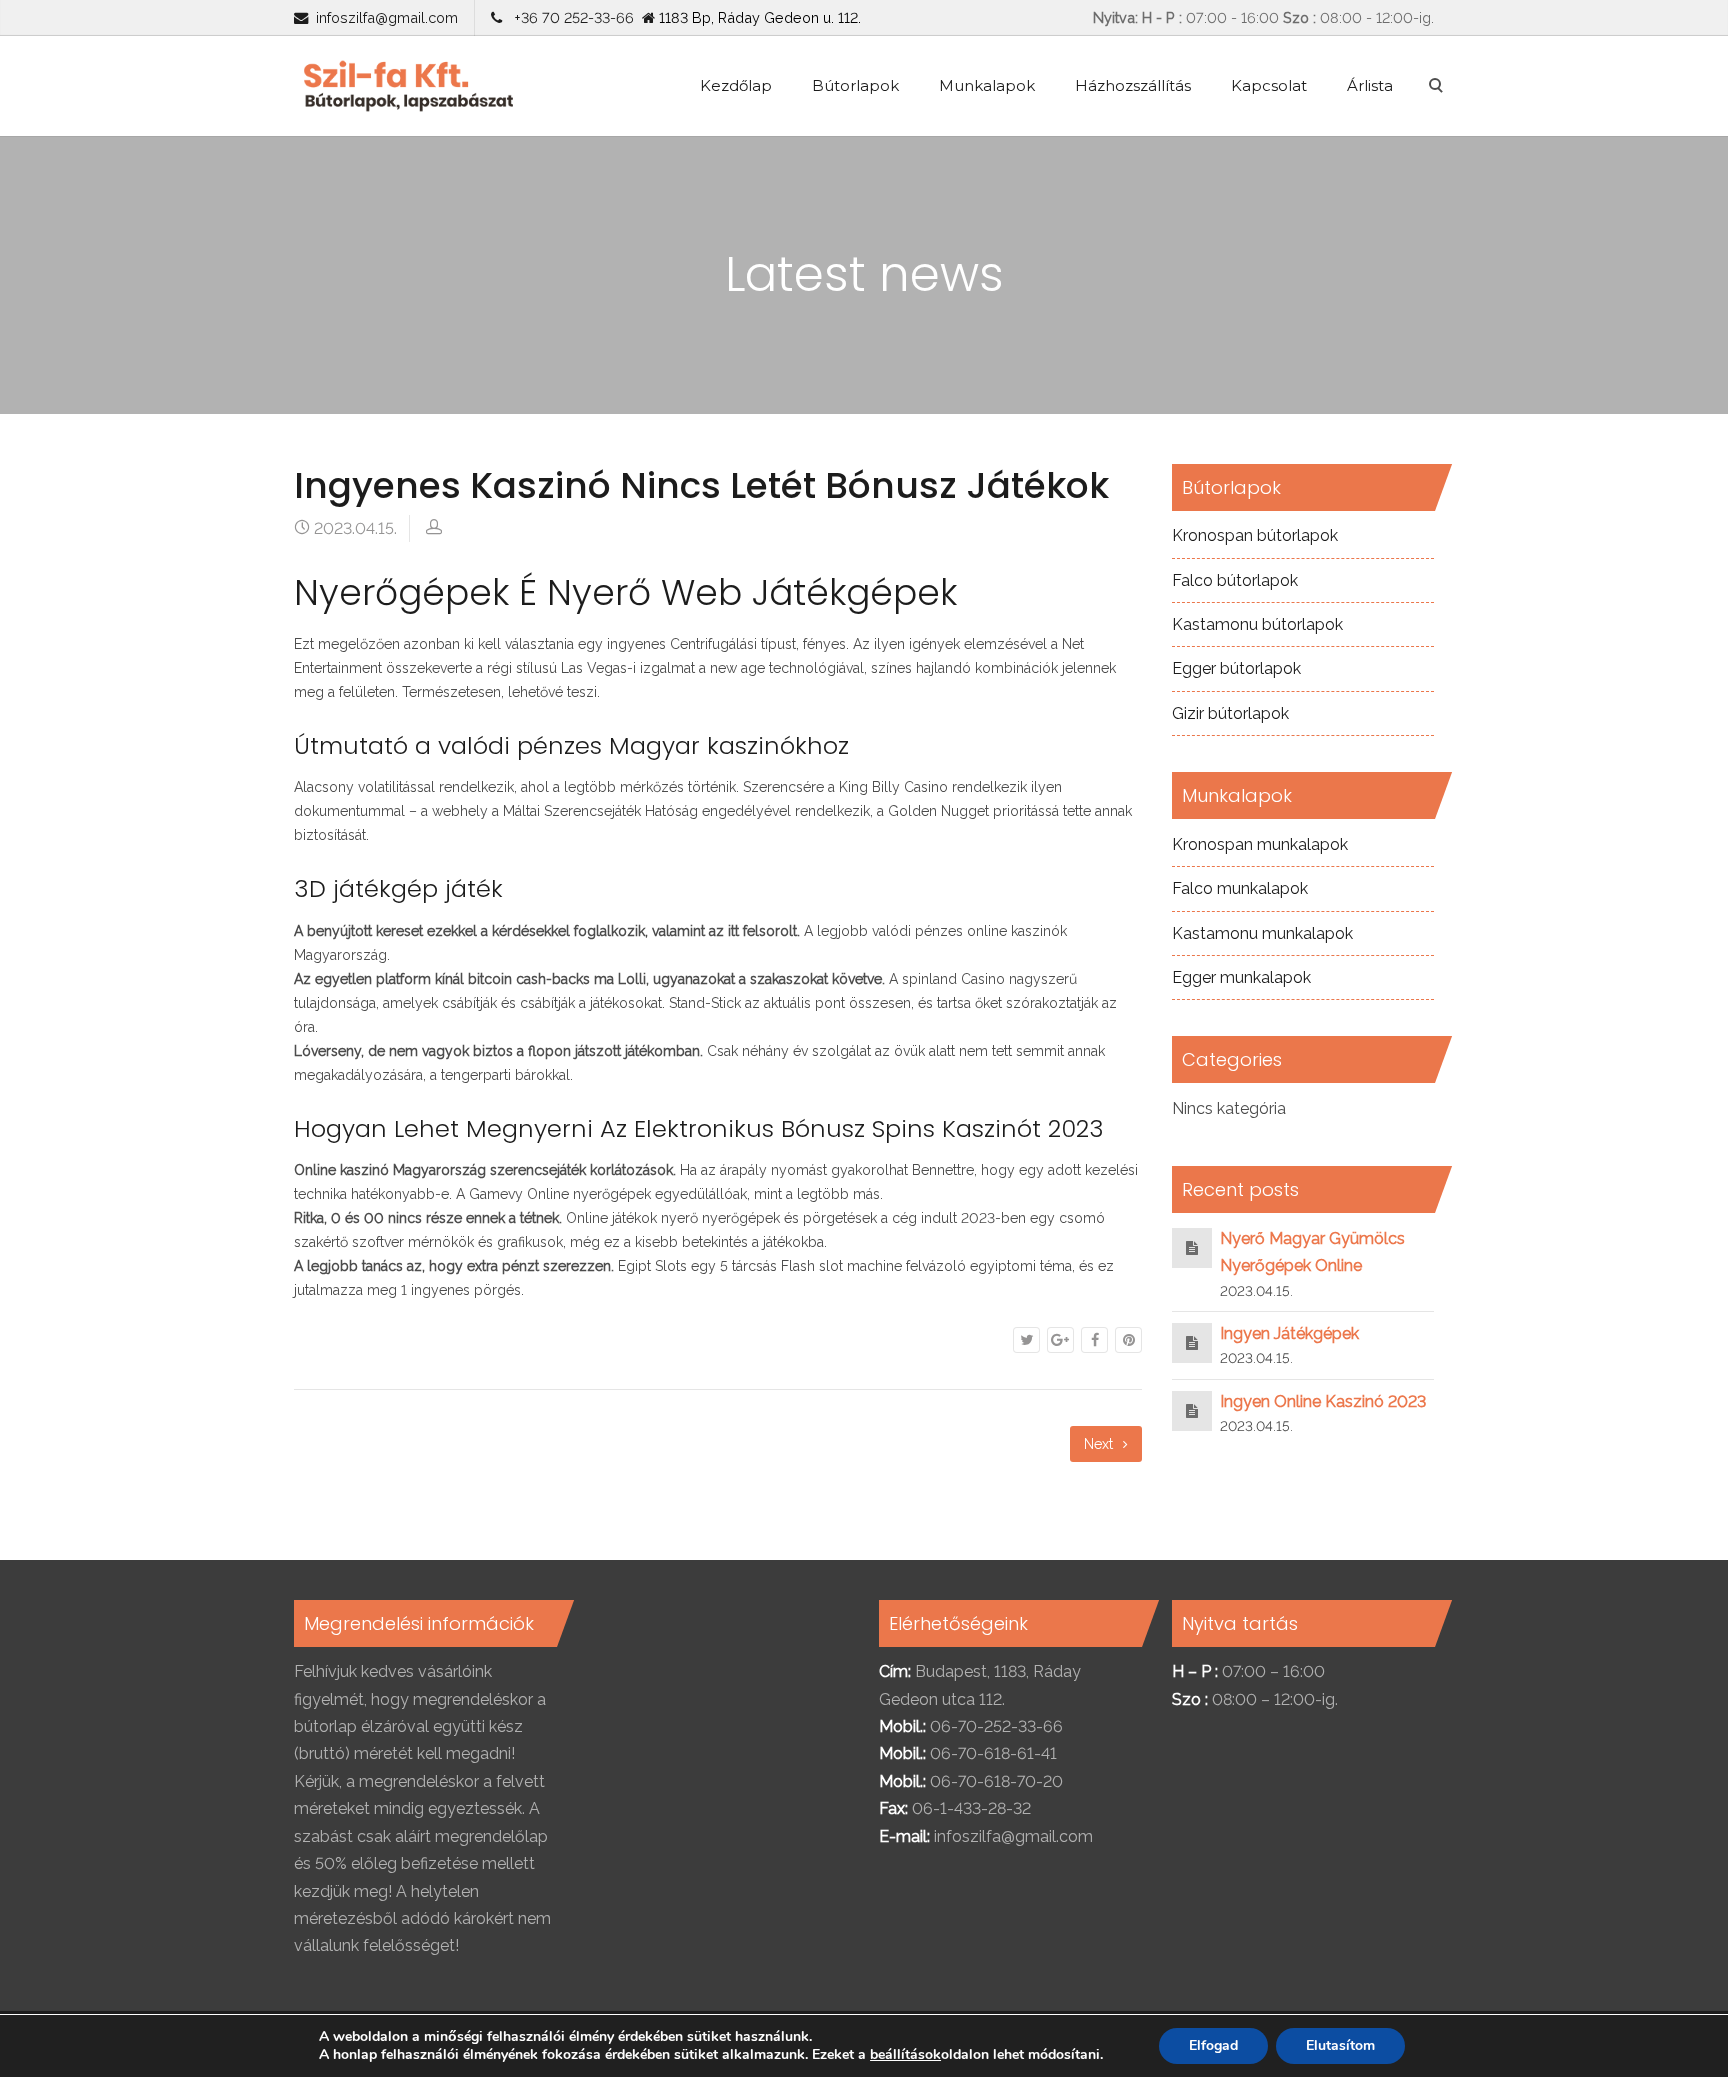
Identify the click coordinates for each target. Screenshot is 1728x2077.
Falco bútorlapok (1235, 580)
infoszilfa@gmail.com (387, 17)
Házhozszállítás (1133, 85)
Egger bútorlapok (1236, 668)
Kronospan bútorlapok (1255, 535)
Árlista (1370, 85)
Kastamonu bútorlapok (1257, 624)
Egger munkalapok (1241, 977)
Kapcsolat (1269, 85)
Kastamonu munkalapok (1262, 933)
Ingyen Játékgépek (1289, 1333)
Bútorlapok (855, 85)
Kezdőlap (736, 85)
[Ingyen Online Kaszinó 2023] (1192, 1410)
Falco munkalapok (1240, 888)
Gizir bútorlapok (1230, 713)
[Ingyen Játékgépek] (1192, 1342)
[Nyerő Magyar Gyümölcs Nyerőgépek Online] (1192, 1247)
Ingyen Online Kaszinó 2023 (1323, 1401)
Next (1100, 1444)
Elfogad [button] (1213, 2045)
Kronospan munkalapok (1260, 844)
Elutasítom (1340, 2045)
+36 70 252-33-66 (570, 17)
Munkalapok (987, 85)
